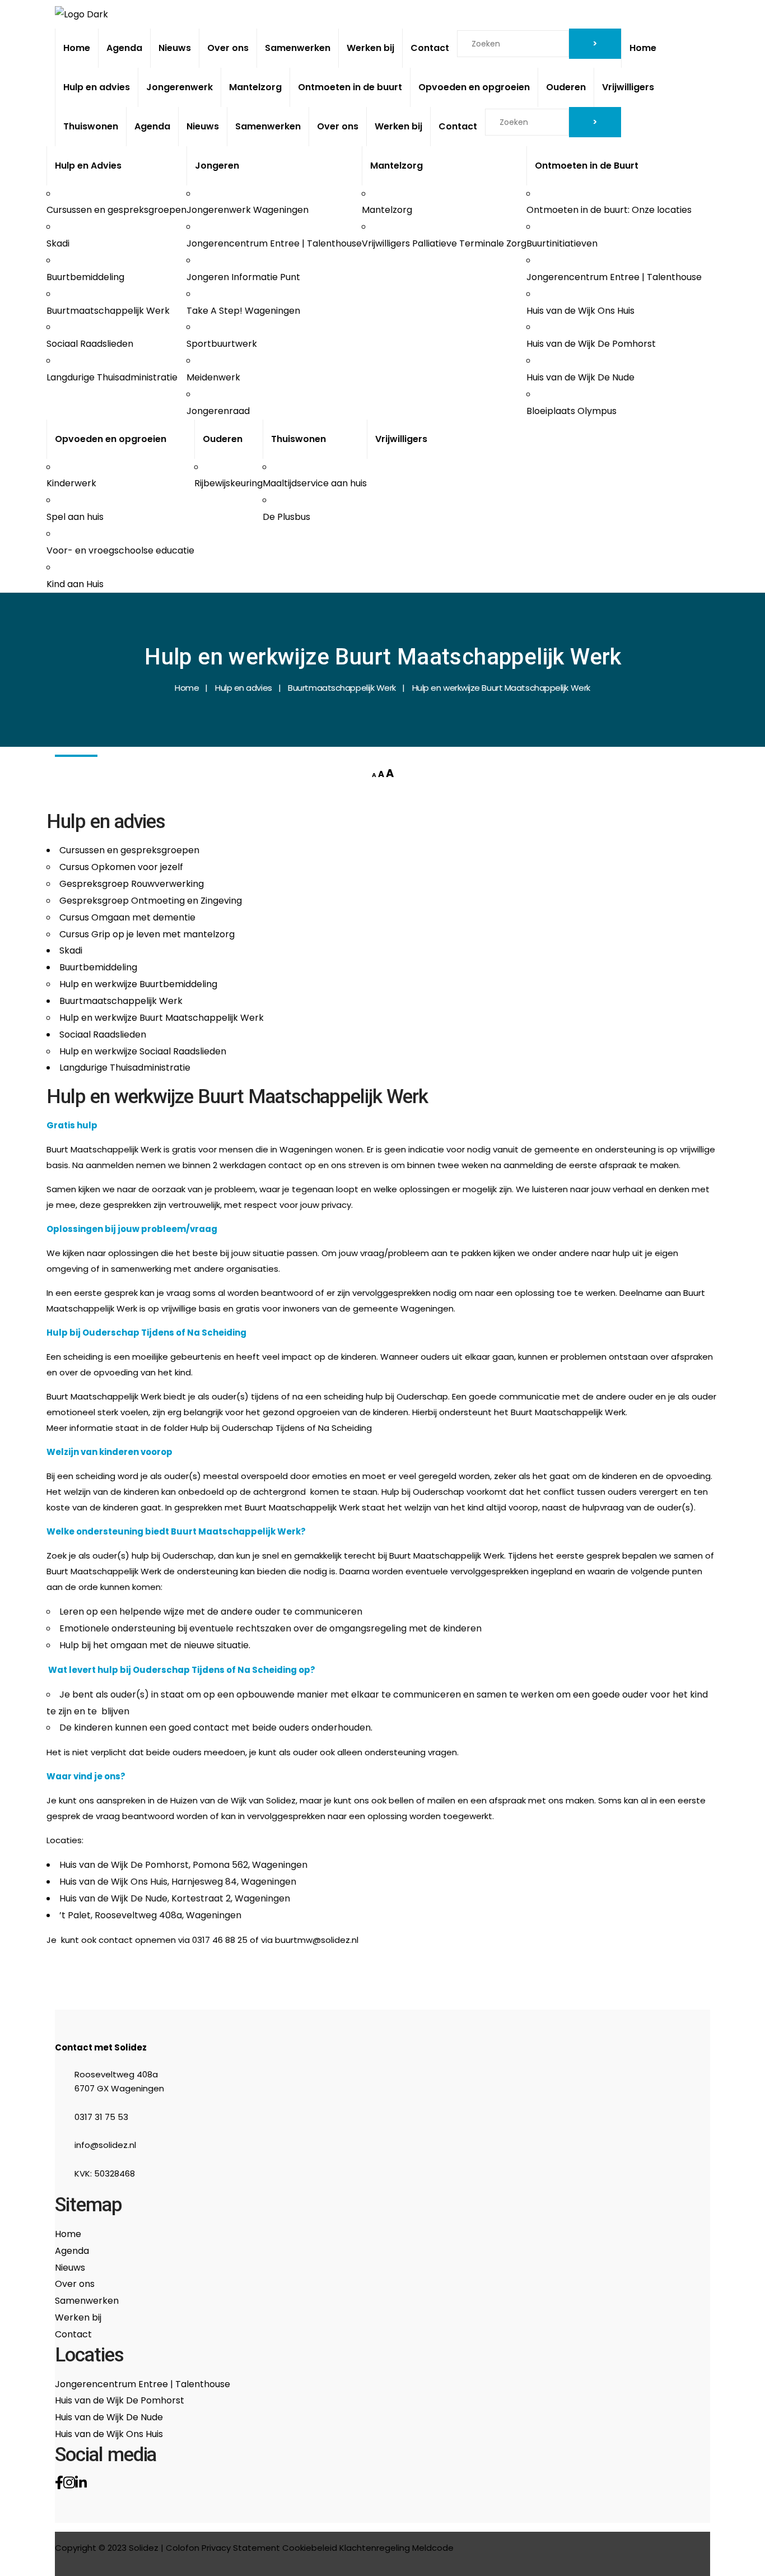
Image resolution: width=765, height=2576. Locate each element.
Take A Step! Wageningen (243, 311)
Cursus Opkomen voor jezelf (121, 867)
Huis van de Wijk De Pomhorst (591, 344)
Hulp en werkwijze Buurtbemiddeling (138, 984)
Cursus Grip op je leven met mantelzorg (147, 934)
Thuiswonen (91, 126)
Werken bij (370, 48)
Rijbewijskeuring (228, 483)
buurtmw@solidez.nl (317, 1940)
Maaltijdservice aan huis (315, 483)
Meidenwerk (213, 377)
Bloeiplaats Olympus (572, 411)
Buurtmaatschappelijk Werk (108, 311)
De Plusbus (286, 517)
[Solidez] (81, 14)
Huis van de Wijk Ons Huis (580, 311)
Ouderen (566, 87)
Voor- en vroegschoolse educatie (120, 550)
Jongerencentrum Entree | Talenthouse (274, 243)
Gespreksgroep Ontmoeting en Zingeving (151, 901)
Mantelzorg (255, 87)
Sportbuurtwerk (222, 344)
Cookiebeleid (310, 2548)
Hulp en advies (97, 87)
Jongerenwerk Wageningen (248, 210)
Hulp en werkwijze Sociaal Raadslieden (143, 1051)
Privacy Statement (241, 2548)
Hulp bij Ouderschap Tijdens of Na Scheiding (281, 1428)
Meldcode (433, 2548)
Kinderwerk (71, 483)
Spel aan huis (75, 517)
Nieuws (175, 48)
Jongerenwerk (179, 87)
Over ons (228, 48)
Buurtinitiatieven (562, 243)
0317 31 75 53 (101, 2117)
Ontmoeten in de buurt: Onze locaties (609, 210)
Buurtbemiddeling (85, 277)
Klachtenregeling (375, 2548)
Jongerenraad (218, 411)
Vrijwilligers (628, 87)
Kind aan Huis (75, 584)
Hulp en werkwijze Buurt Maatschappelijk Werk (162, 1018)
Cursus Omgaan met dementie (127, 917)
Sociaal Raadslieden (90, 344)
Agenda (124, 48)
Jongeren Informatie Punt (243, 277)
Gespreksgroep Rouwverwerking (132, 884)
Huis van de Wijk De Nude (580, 377)
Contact (430, 48)
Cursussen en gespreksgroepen (116, 210)
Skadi (58, 243)
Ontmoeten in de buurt (350, 87)
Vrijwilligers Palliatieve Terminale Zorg (444, 243)
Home (77, 48)
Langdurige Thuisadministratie (112, 377)
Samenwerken (298, 48)
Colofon (183, 2548)
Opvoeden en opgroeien (474, 87)
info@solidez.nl (105, 2145)
